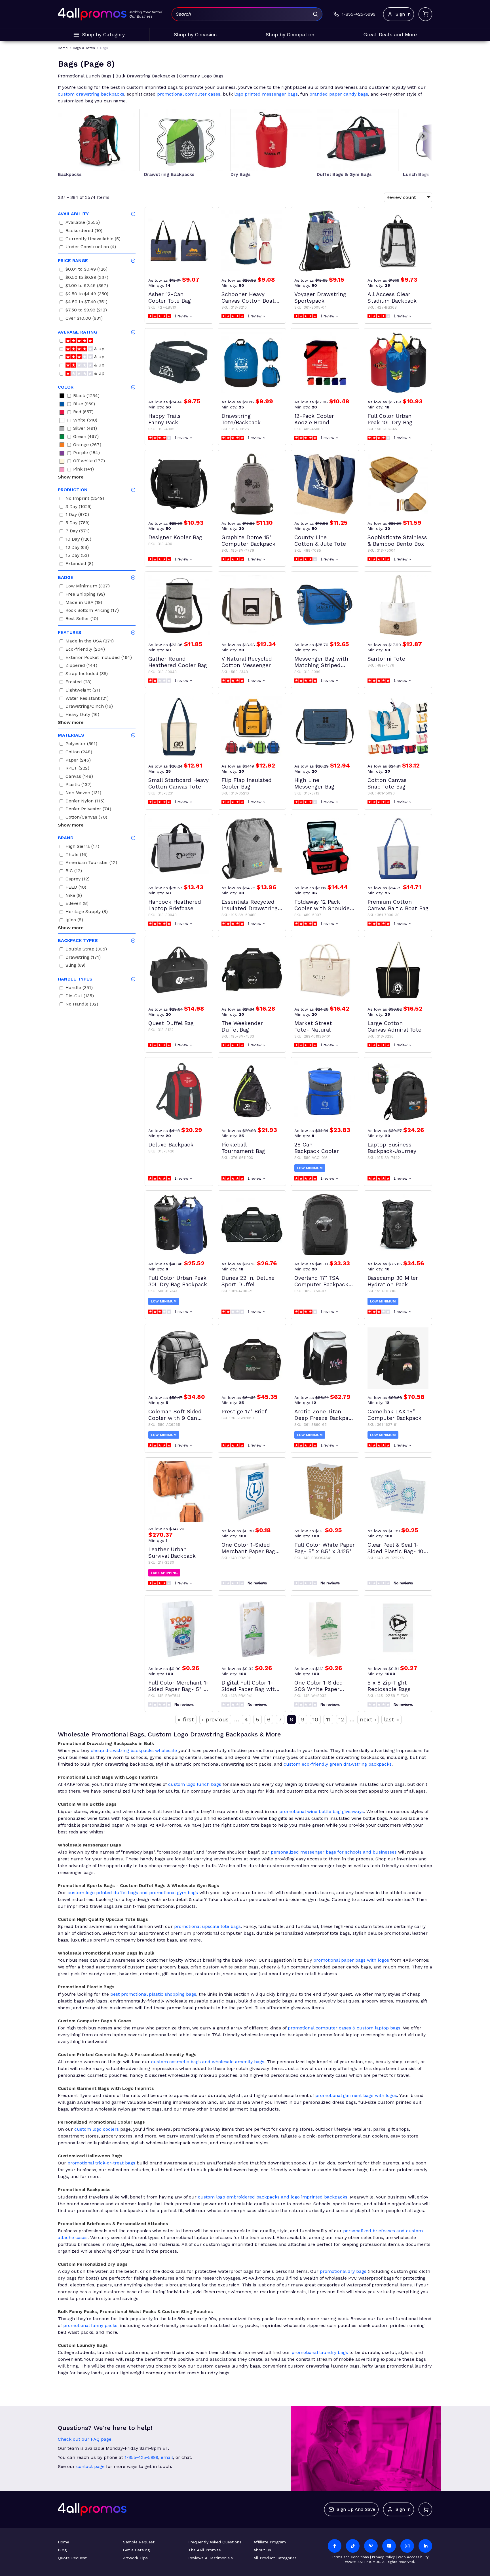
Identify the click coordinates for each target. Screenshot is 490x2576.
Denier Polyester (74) (88, 810)
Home (64, 2542)
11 (328, 1719)
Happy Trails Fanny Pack (164, 419)
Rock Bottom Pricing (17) (92, 611)
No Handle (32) (82, 1005)
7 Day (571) (78, 532)
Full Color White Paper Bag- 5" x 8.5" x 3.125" (325, 1548)
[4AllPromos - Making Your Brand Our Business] (92, 14)
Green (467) (86, 437)
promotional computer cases (189, 94)
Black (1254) (86, 396)
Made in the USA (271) (90, 642)
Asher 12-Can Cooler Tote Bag (170, 298)
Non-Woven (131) (83, 793)
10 (315, 1719)
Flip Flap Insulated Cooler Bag (247, 783)
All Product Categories (275, 2558)
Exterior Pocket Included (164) (99, 658)
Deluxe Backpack (171, 1145)
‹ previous (215, 1719)
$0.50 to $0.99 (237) (87, 278)
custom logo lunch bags (195, 1784)
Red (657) (83, 413)
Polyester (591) (81, 744)
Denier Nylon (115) (85, 802)
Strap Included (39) (87, 674)
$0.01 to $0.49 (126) (86, 270)
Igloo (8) (74, 921)
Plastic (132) (79, 785)
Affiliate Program (270, 2542)
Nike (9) (74, 896)
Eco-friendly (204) (85, 650)
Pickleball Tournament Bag (243, 1148)
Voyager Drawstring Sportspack (320, 298)
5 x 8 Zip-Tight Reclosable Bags (389, 1686)
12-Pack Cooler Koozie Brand (314, 419)
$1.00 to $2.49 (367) (87, 286)
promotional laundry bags (320, 2352)
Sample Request (139, 2542)
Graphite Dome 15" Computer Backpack (248, 541)
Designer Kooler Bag (175, 537)
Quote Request (72, 2558)
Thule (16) (77, 855)
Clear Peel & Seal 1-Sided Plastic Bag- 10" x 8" (397, 1548)
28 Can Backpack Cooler (317, 1148)
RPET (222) (77, 769)
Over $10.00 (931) (84, 319)
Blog (62, 2550)
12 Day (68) (77, 548)
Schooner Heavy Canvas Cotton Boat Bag (248, 298)
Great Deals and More (390, 35)
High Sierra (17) (82, 847)
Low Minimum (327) (88, 587)
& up (99, 350)
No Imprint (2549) (85, 499)
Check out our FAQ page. (85, 2439)
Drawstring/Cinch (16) (89, 707)
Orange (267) (87, 445)
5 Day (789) (78, 523)
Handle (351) (79, 988)
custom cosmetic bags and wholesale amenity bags (208, 2062)
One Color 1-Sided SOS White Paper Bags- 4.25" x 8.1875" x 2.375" (324, 1686)
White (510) (85, 421)
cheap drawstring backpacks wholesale (134, 1750)
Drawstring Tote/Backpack (241, 419)
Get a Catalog (136, 2550)
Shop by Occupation (290, 35)
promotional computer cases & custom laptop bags (344, 2028)
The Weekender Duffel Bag (242, 1026)
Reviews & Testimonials (211, 2558)
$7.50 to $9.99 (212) (86, 311)
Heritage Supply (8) (87, 912)
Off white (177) (89, 462)
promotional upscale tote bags (207, 1926)
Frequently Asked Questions (215, 2542)
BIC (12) (74, 871)
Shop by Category (103, 35)
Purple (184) (86, 453)
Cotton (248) (79, 753)
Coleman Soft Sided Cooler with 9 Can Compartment (175, 1415)
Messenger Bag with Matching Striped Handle (321, 662)
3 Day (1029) (79, 507)
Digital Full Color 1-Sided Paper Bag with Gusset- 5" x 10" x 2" (250, 1686)
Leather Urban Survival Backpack (172, 1553)
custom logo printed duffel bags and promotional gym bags (133, 1893)
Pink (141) (84, 470)
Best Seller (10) (82, 619)
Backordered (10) (84, 231)
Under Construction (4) (91, 247)
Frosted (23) (79, 683)
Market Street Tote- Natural (313, 1026)
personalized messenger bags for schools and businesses (334, 1852)
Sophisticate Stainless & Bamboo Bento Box (397, 541)
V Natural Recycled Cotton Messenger (247, 662)
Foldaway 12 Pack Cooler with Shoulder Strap (323, 905)
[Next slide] (423, 136)
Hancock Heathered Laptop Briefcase (175, 905)
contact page (90, 2466)
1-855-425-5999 (141, 2457)
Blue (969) (84, 405)
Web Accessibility (413, 2557)
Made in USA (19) (84, 603)
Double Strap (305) (86, 950)
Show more (71, 477)
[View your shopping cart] (425, 14)
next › (368, 1719)
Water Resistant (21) (87, 699)
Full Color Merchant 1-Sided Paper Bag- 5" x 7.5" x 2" (179, 1686)
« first (186, 1719)
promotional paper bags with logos (351, 1960)
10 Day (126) (78, 540)
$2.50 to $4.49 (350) (87, 295)
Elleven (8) (77, 904)
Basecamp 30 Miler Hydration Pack (393, 1281)
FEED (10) (76, 888)
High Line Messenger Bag (314, 783)
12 (341, 1719)
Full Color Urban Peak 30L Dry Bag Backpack (178, 1281)
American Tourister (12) (91, 863)
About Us (262, 2550)
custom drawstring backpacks (91, 94)
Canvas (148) (79, 777)
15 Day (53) (77, 556)
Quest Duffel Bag (171, 1023)
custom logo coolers (97, 2129)
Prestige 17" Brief (244, 1412)
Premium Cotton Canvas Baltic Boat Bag (398, 905)
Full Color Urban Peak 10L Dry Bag (390, 419)
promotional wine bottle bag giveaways (322, 1811)
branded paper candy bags (339, 94)
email (167, 2457)
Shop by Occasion (195, 35)
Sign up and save (356, 2509)
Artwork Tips (135, 2558)
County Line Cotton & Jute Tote (320, 541)
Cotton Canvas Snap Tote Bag (387, 783)
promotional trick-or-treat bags (101, 2163)
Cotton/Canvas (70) (86, 818)
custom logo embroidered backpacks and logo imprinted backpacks (273, 2197)
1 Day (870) (77, 515)
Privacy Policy (383, 2557)
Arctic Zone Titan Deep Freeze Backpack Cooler (324, 1415)
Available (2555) (83, 223)
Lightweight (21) (83, 691)
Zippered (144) (81, 666)
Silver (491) (85, 429)
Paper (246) (78, 761)
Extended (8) (79, 564)
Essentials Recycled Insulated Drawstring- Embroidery (251, 905)
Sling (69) (75, 966)
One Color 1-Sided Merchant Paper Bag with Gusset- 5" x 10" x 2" (250, 1548)
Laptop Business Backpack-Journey (392, 1148)
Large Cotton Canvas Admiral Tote (394, 1026)
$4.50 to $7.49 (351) (86, 302)
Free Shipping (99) (85, 595)
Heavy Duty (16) (82, 715)
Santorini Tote (386, 659)
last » (391, 1719)
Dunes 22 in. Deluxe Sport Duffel (248, 1281)
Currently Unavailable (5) (93, 240)
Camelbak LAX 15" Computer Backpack (394, 1415)
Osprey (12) (78, 880)
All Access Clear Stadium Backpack (392, 298)
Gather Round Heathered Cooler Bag (178, 662)
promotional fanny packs (90, 2325)
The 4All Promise (205, 2550)
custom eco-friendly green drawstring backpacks (338, 1764)
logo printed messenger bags (266, 94)
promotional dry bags (343, 2271)
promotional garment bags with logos (356, 2095)
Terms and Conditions (350, 2557)
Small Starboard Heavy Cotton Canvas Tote (179, 783)
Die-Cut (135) (80, 997)
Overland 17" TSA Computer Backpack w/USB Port (321, 1281)
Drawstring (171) (83, 958)
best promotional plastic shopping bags (153, 1994)
